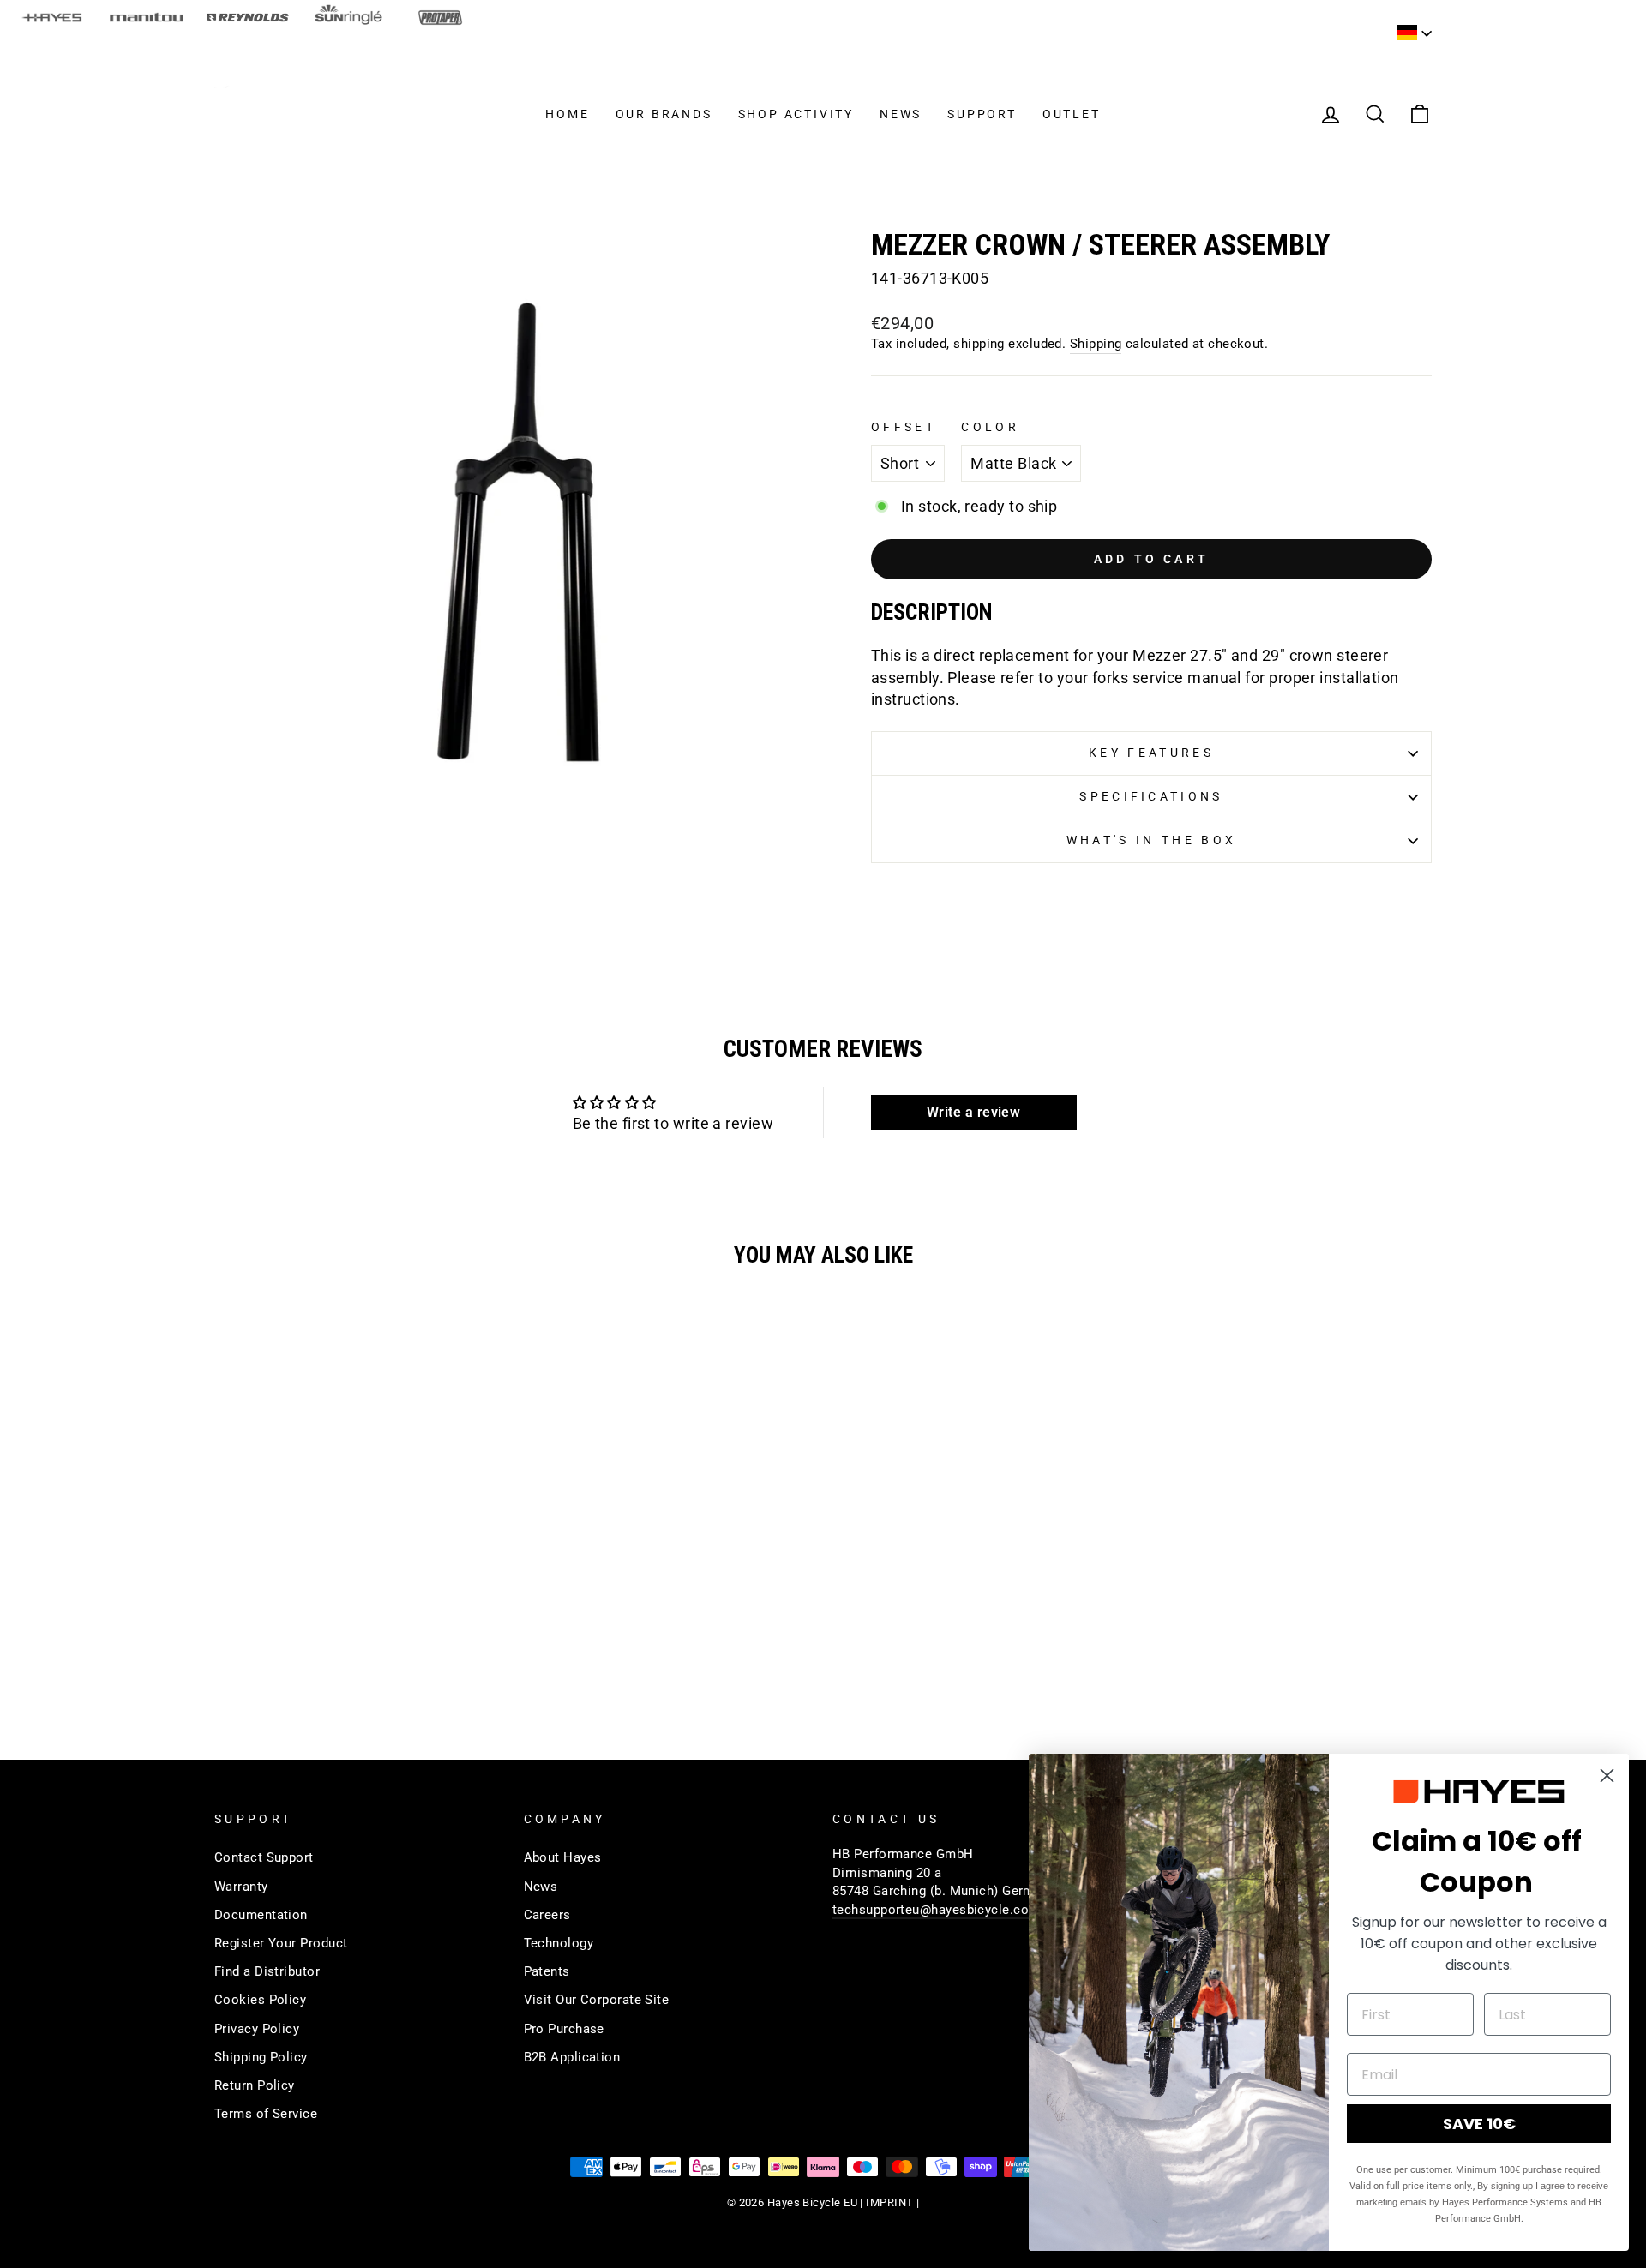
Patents (547, 1971)
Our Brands (664, 114)
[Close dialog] (1607, 1776)
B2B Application (572, 2057)
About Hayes (563, 1857)
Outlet (1072, 114)
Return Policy (255, 2085)
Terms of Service (266, 2114)
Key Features (1151, 753)
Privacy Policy (257, 2029)
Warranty (241, 1887)
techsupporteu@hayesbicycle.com (937, 1910)
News (901, 114)
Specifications (1151, 797)
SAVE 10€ (1479, 2124)
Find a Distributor (267, 1971)
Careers (547, 1915)
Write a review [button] (973, 1112)
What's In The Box (1151, 840)
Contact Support (264, 1857)
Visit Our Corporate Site (597, 2000)
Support (982, 114)
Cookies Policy (260, 2000)
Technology (559, 1943)
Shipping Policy (261, 2057)
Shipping (1096, 344)
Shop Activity (796, 114)
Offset (904, 427)
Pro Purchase (564, 2029)
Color (990, 427)
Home (567, 114)
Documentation (261, 1915)
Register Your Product (281, 1943)
